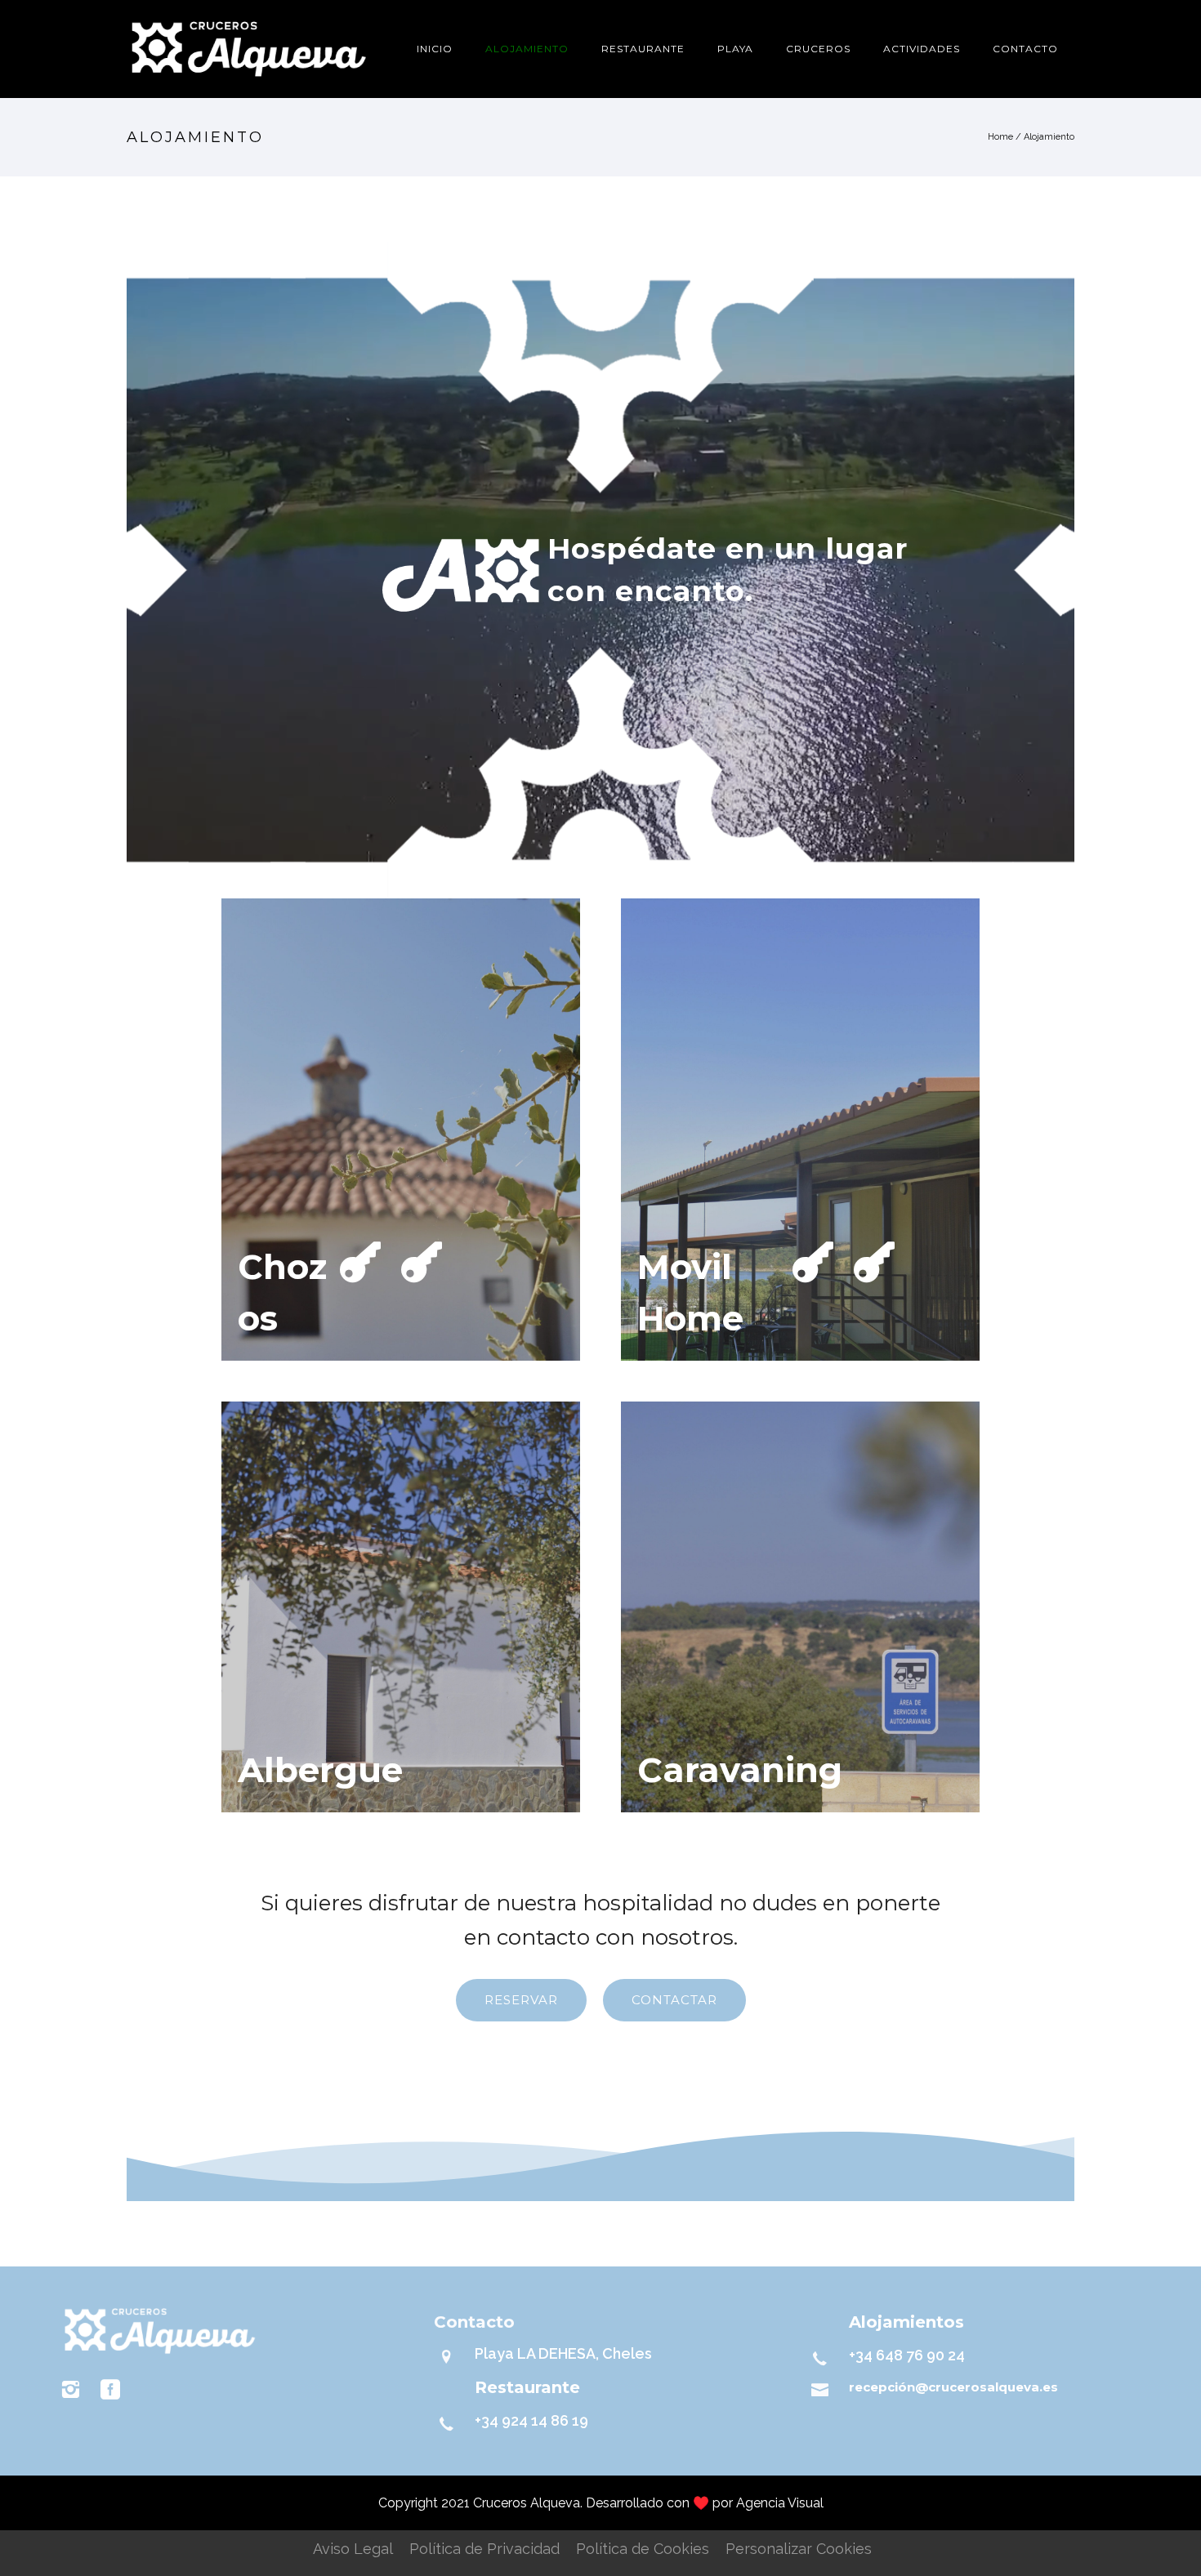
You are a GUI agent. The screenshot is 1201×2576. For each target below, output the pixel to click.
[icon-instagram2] (74, 2390)
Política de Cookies (643, 2549)
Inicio (435, 49)
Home (1000, 137)
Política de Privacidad (484, 2549)
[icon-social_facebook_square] (110, 2390)
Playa (735, 49)
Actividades (922, 49)
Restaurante (643, 49)
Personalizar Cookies (799, 2549)
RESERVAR (521, 2000)
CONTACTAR (674, 2000)
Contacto (1025, 49)
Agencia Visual (780, 2503)
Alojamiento (527, 49)
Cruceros (818, 49)
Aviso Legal (353, 2549)
